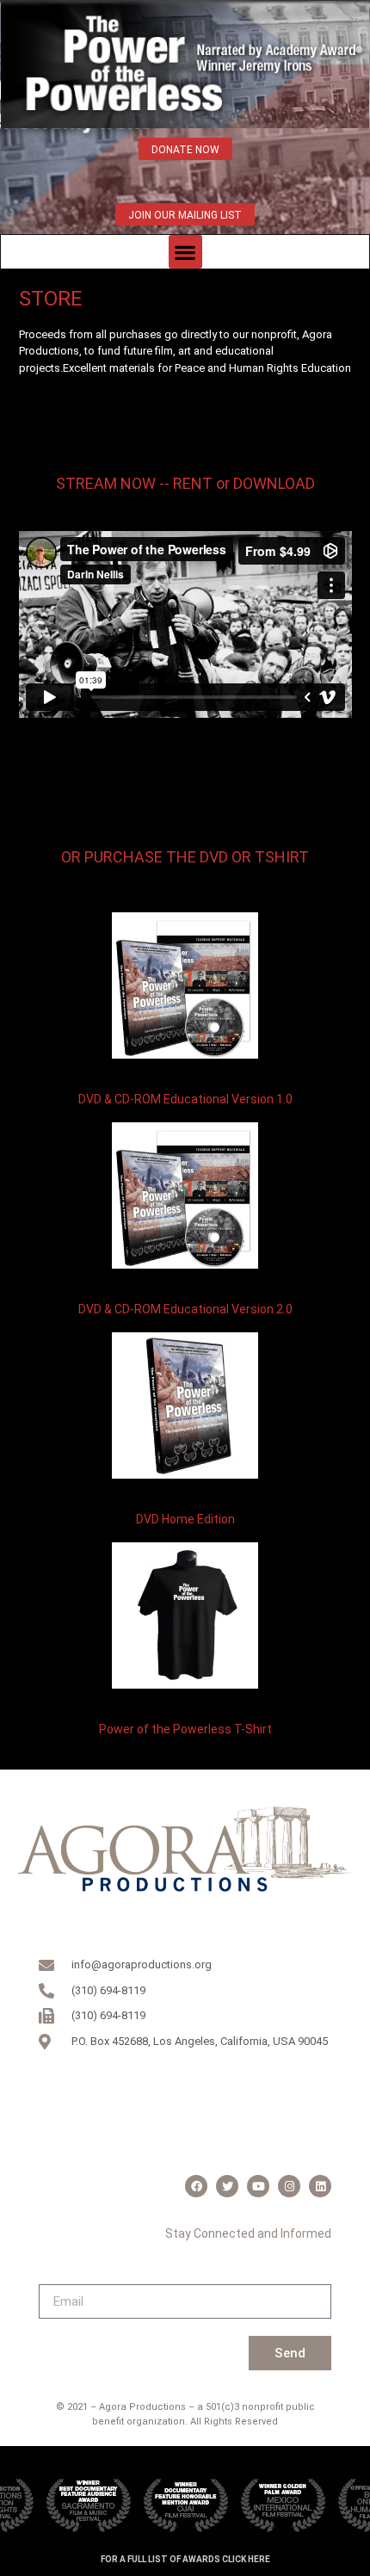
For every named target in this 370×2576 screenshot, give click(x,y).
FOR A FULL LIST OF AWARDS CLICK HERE (185, 2559)
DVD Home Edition (185, 1519)
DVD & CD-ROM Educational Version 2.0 (185, 1309)
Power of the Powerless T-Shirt (185, 1729)
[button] (185, 252)
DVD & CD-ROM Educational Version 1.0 (185, 1099)
